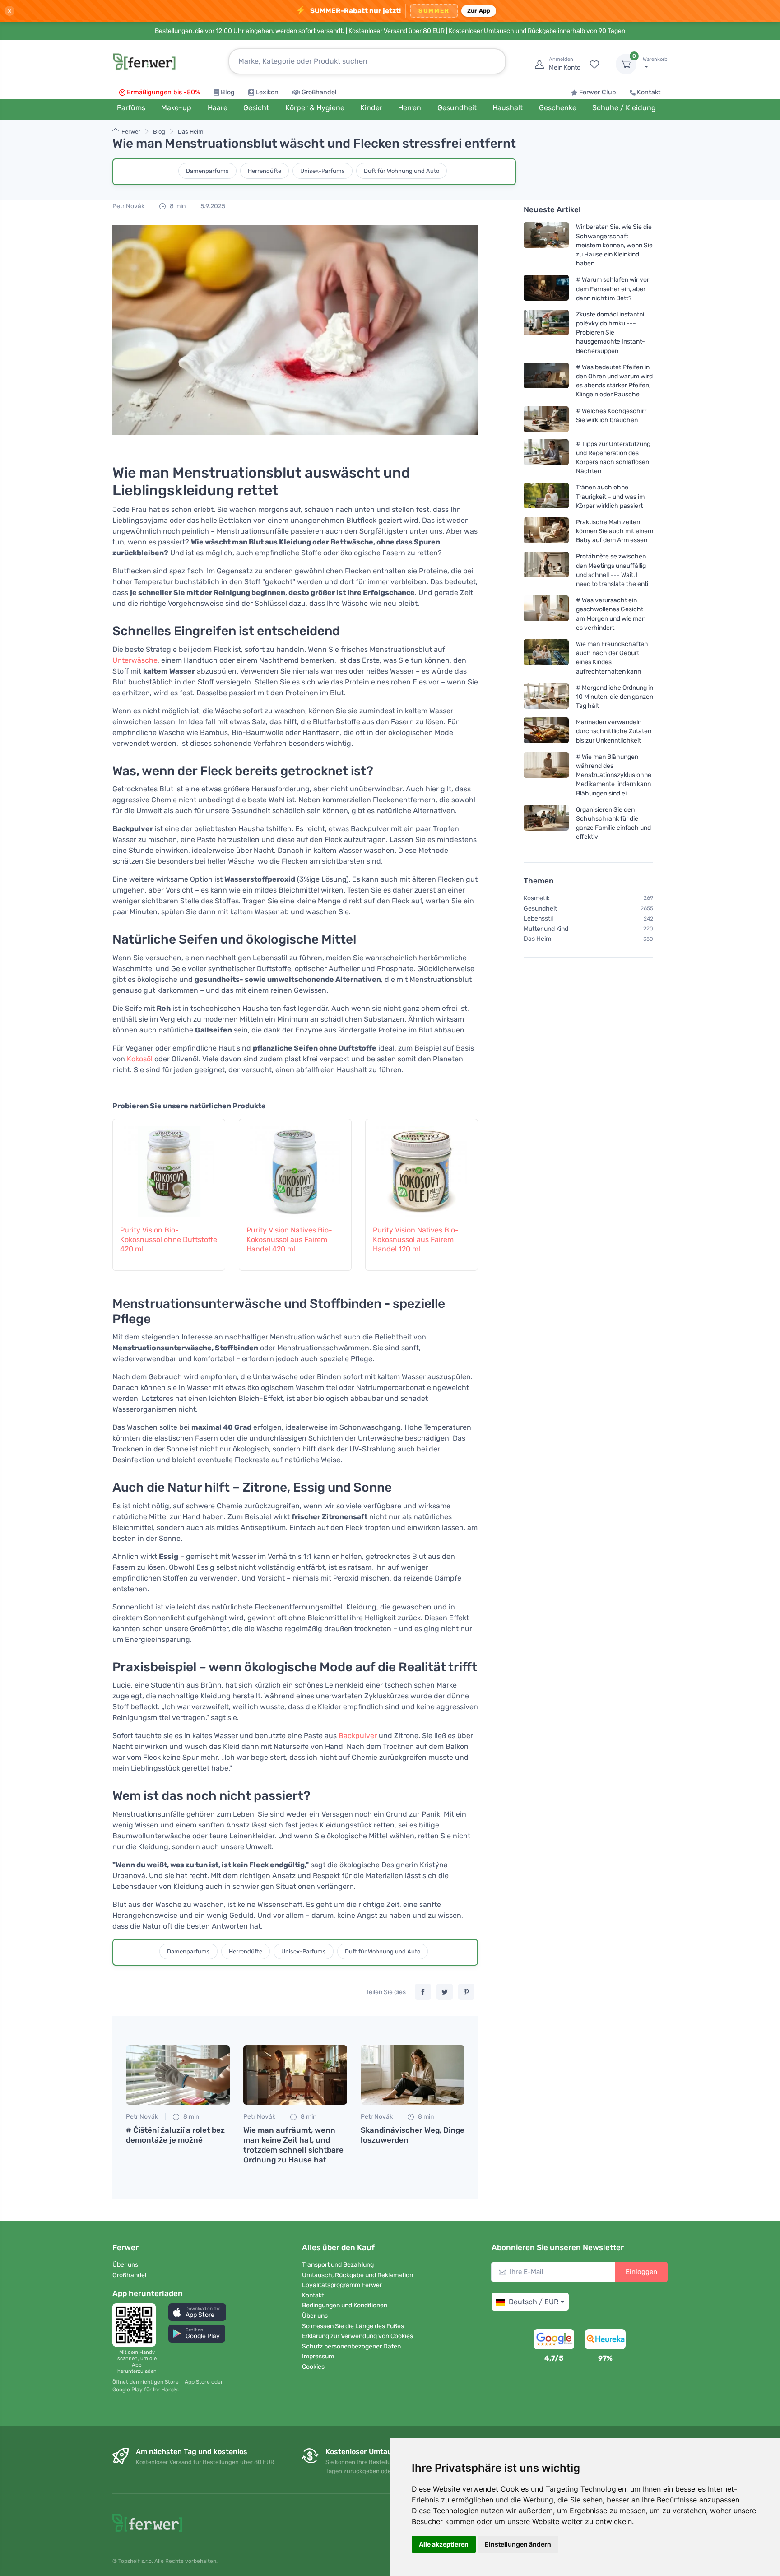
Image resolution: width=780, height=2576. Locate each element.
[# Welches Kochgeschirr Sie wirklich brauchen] (546, 419)
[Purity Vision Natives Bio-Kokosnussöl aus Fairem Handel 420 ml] (295, 1167)
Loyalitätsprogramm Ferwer (342, 2285)
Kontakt (649, 92)
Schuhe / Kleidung (624, 108)
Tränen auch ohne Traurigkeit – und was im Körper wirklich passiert (610, 496)
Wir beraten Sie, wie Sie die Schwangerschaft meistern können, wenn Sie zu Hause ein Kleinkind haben (614, 245)
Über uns (125, 2265)
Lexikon (267, 92)
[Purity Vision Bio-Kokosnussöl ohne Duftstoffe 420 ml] (169, 1167)
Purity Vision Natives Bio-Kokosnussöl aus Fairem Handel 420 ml (289, 1239)
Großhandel (319, 92)
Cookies (313, 2367)
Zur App (479, 11)
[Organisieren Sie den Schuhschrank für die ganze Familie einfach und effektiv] (546, 823)
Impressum (318, 2356)
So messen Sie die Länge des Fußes (353, 2326)
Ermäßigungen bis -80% (163, 92)
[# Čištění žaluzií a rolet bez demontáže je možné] (178, 2075)
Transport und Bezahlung (338, 2265)
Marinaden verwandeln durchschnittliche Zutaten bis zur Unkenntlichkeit (614, 731)
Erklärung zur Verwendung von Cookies (357, 2336)
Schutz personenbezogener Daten (351, 2346)
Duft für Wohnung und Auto (402, 171)
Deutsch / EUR (534, 2302)
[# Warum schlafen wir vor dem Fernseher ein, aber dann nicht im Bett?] (546, 289)
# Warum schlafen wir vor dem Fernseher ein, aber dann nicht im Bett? (613, 289)
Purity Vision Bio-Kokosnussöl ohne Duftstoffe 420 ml (169, 1239)
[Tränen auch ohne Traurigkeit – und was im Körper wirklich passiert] (546, 496)
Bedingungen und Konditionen (345, 2305)
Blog (228, 92)
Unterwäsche (135, 660)
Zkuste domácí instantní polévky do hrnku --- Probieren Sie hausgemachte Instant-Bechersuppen (611, 333)
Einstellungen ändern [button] (518, 2544)
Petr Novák (128, 206)
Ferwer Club (598, 92)
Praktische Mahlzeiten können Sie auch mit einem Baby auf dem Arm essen (615, 531)
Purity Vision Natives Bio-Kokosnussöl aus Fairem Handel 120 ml (416, 1239)
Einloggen (641, 2272)
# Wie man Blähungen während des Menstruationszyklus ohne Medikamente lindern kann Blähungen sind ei (614, 775)
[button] (197, 2312)
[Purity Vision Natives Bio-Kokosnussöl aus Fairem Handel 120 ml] (422, 1167)
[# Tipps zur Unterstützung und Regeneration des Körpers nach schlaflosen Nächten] (546, 457)
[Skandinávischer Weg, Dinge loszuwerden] (413, 2075)
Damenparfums (207, 171)
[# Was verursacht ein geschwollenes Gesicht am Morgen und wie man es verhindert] (546, 614)
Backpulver (358, 1736)
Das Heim (191, 132)
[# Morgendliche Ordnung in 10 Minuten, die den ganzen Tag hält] (546, 697)
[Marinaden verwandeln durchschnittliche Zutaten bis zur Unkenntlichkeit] (546, 731)
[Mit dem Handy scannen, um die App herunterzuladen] (137, 2325)
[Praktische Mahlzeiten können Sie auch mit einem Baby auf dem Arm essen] (546, 531)
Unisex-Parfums (323, 171)
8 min (177, 206)
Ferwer (131, 132)
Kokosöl (140, 1059)
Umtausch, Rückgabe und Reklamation (357, 2275)
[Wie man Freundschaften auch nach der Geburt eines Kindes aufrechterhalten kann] (546, 658)
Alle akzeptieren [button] (444, 2544)
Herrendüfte (265, 171)
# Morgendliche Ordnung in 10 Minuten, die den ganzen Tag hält (615, 697)
